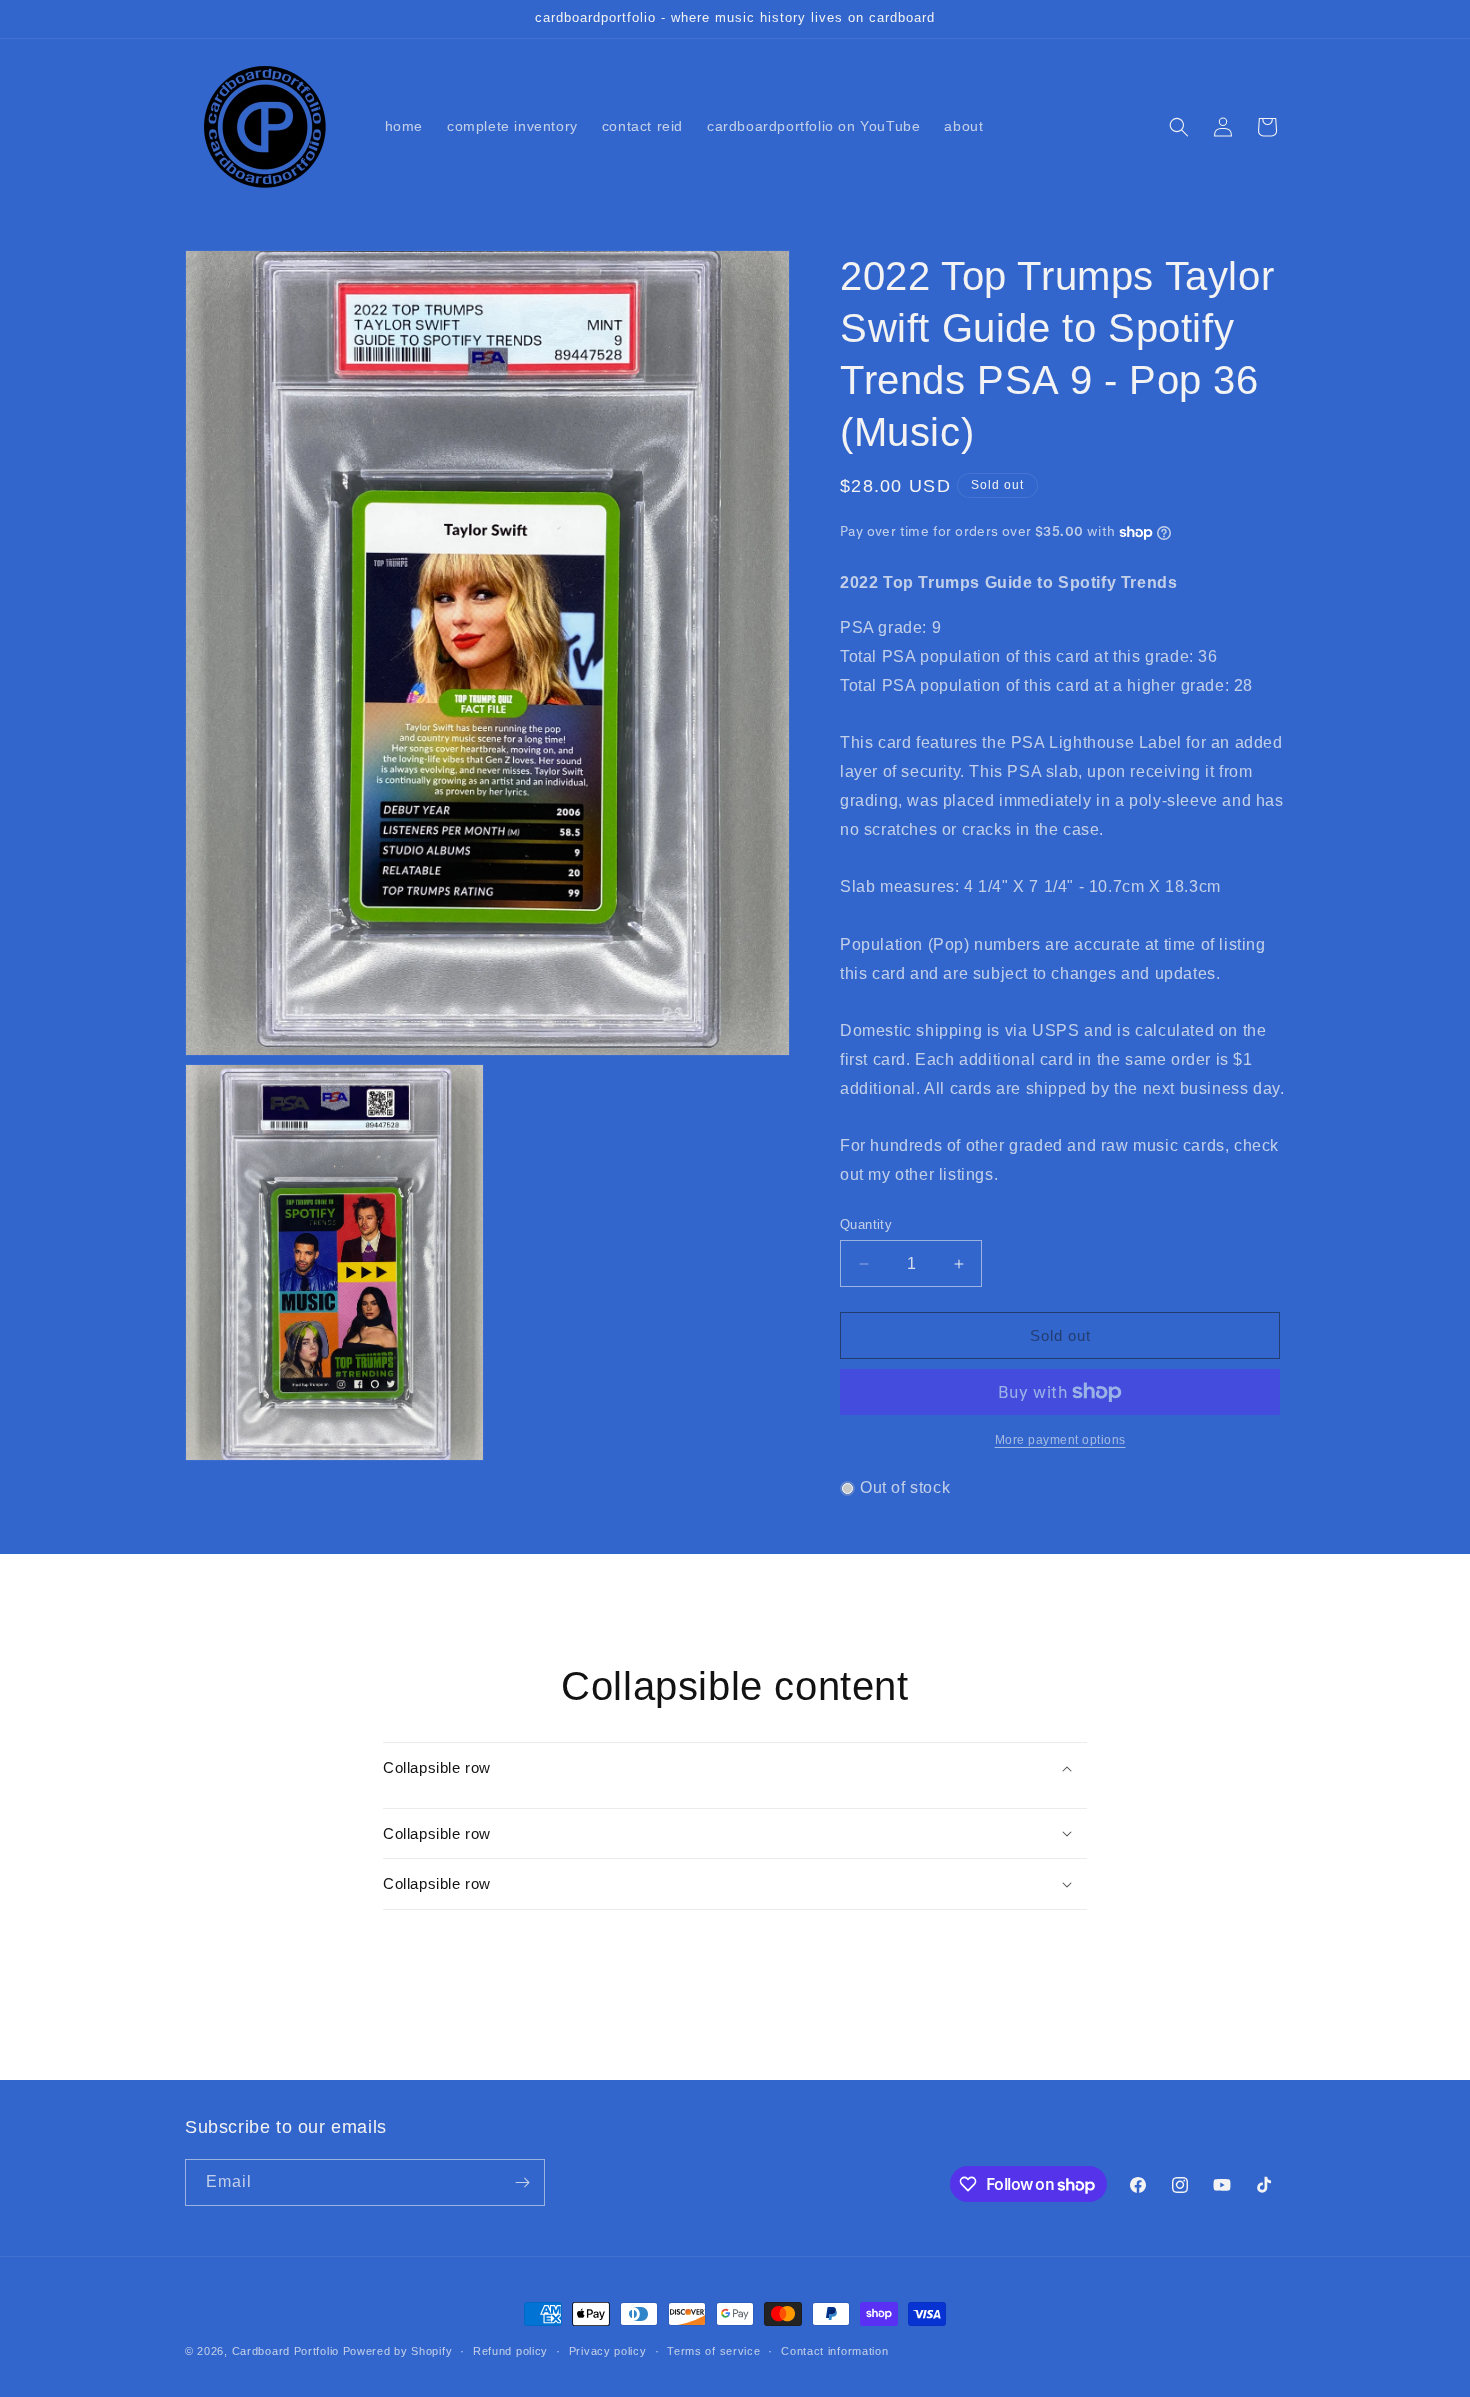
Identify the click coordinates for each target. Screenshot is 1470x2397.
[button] (1179, 127)
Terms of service (713, 2351)
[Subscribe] (522, 2182)
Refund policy (510, 2351)
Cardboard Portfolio (285, 2351)
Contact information (834, 2351)
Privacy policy (608, 2351)
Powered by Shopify (398, 2351)
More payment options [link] (1060, 1440)
